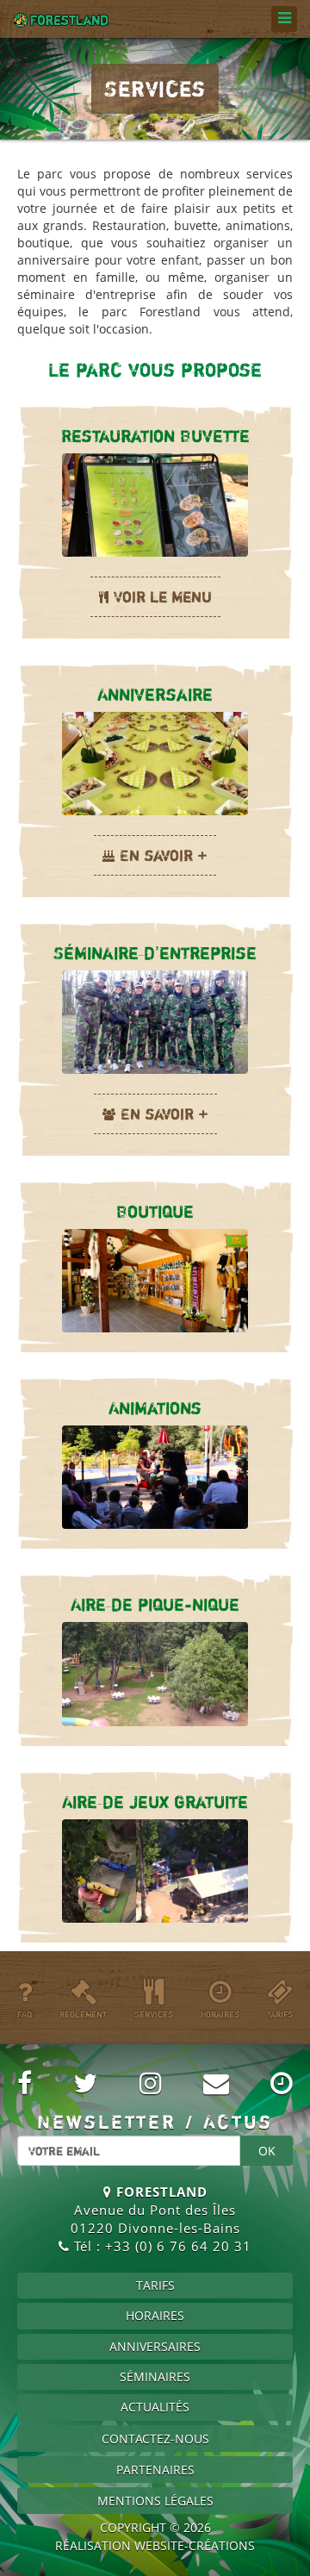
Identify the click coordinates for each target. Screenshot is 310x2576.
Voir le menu (163, 596)
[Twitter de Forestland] (85, 2083)
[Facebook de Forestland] (25, 2083)
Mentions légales (155, 2501)
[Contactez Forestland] (216, 2083)
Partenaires (155, 2470)
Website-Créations (195, 2545)
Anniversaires (155, 2346)
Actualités (155, 2407)
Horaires (155, 2315)
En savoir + (164, 855)
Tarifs (155, 2285)
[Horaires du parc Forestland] (282, 2083)
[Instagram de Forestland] (151, 2083)
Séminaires (155, 2376)
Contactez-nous (155, 2439)
